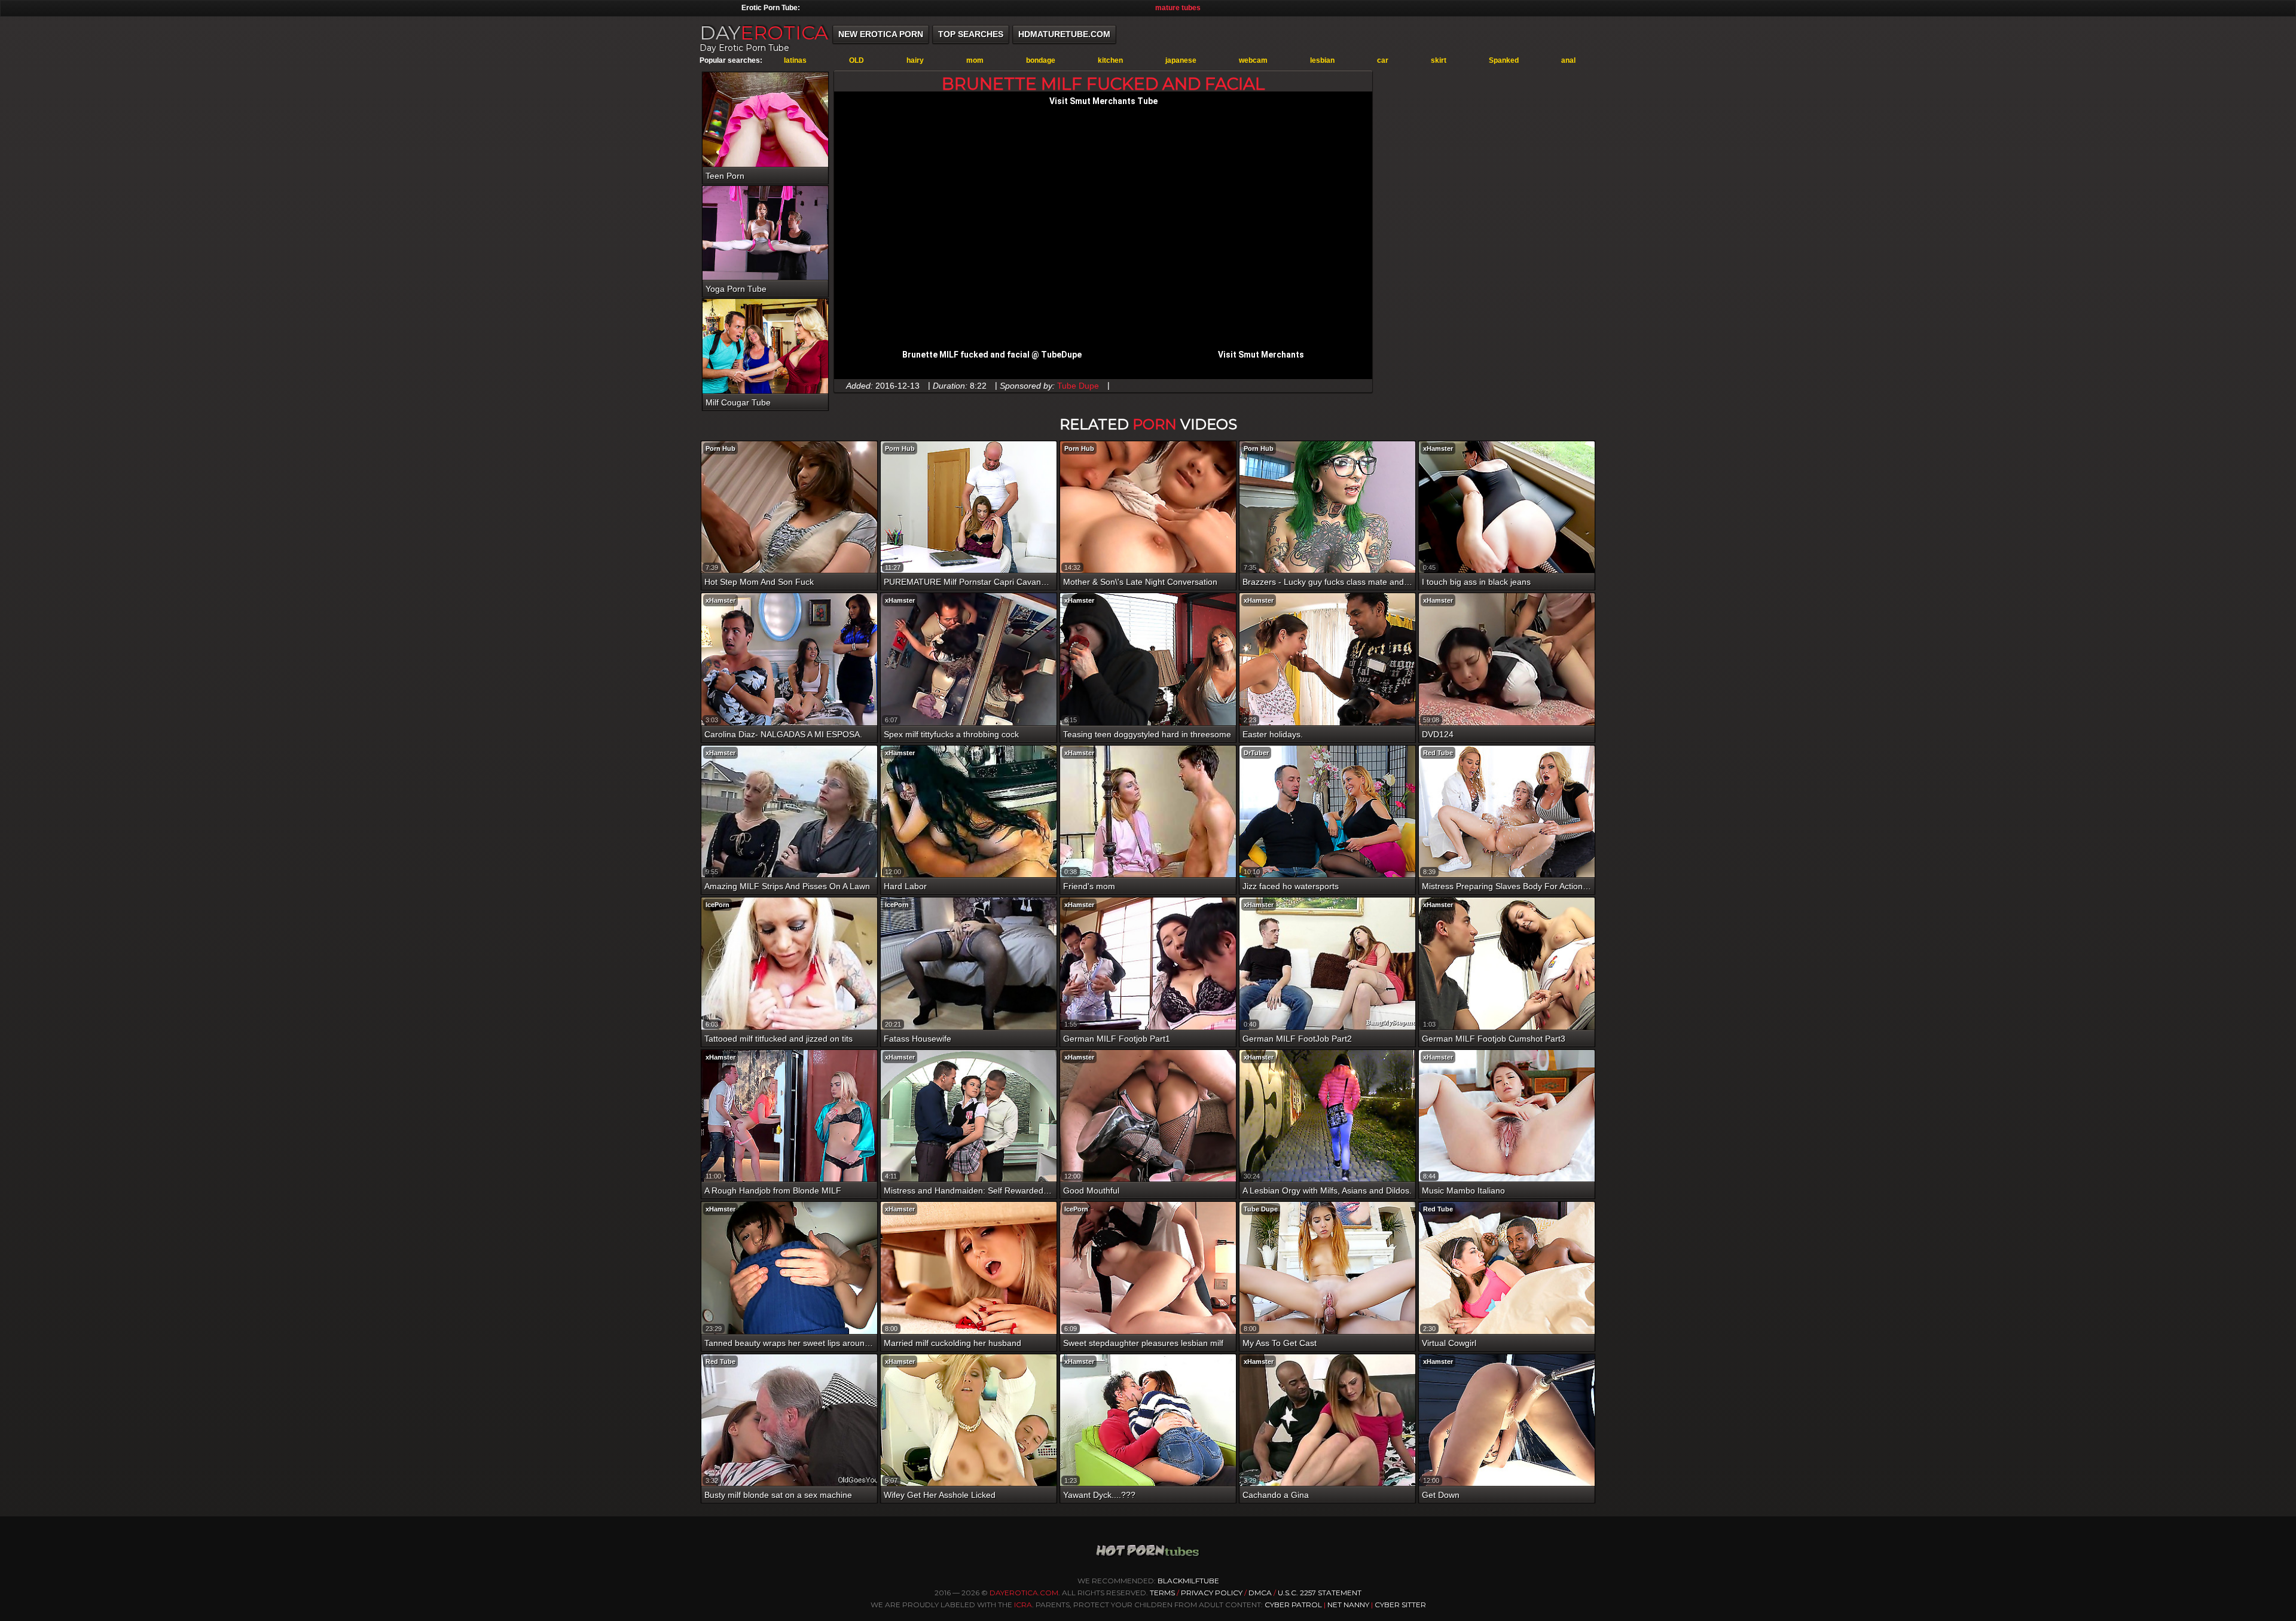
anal (1568, 60)
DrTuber (1256, 753)
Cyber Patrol (1293, 1605)
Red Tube (1438, 753)
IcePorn (717, 905)
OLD (857, 60)
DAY (764, 33)
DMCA (1260, 1593)
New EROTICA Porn (881, 34)
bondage (1041, 60)
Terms (1162, 1593)
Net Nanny (1348, 1605)
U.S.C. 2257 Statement (1320, 1593)
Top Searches (971, 34)
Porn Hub (720, 448)
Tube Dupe (1078, 386)
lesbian (1322, 60)
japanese (1181, 60)
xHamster (1438, 448)
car (1383, 60)
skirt (1439, 60)
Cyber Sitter (1400, 1605)
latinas (795, 60)
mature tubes (1178, 8)
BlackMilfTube (1188, 1581)
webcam (1253, 60)
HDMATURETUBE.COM (1064, 34)
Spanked (1504, 60)
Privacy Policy (1213, 1593)
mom (975, 60)
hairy (915, 60)
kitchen (1110, 60)
